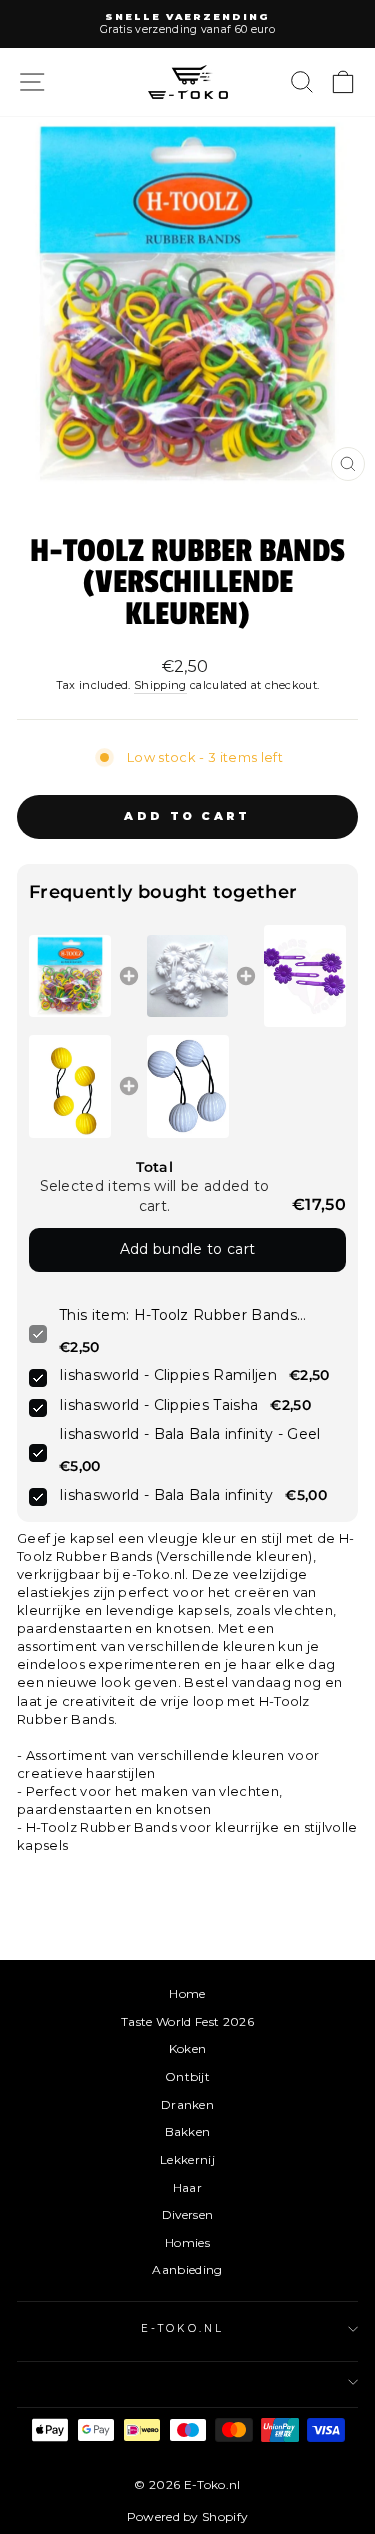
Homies (187, 2242)
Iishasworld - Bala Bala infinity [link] (166, 1495)
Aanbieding (187, 2269)
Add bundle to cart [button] (188, 1249)
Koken (188, 2048)
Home (187, 1993)
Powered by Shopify (188, 2516)
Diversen (188, 2214)
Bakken (188, 2131)
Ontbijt (187, 2076)
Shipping (160, 685)
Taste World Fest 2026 (187, 2021)
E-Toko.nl (182, 2328)
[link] (70, 976)
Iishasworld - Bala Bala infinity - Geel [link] (190, 1434)
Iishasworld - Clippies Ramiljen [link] (168, 1375)
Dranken (187, 2104)
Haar (187, 2187)
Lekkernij (187, 2159)
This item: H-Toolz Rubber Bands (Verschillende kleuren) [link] (178, 1316)
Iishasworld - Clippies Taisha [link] (158, 1405)
